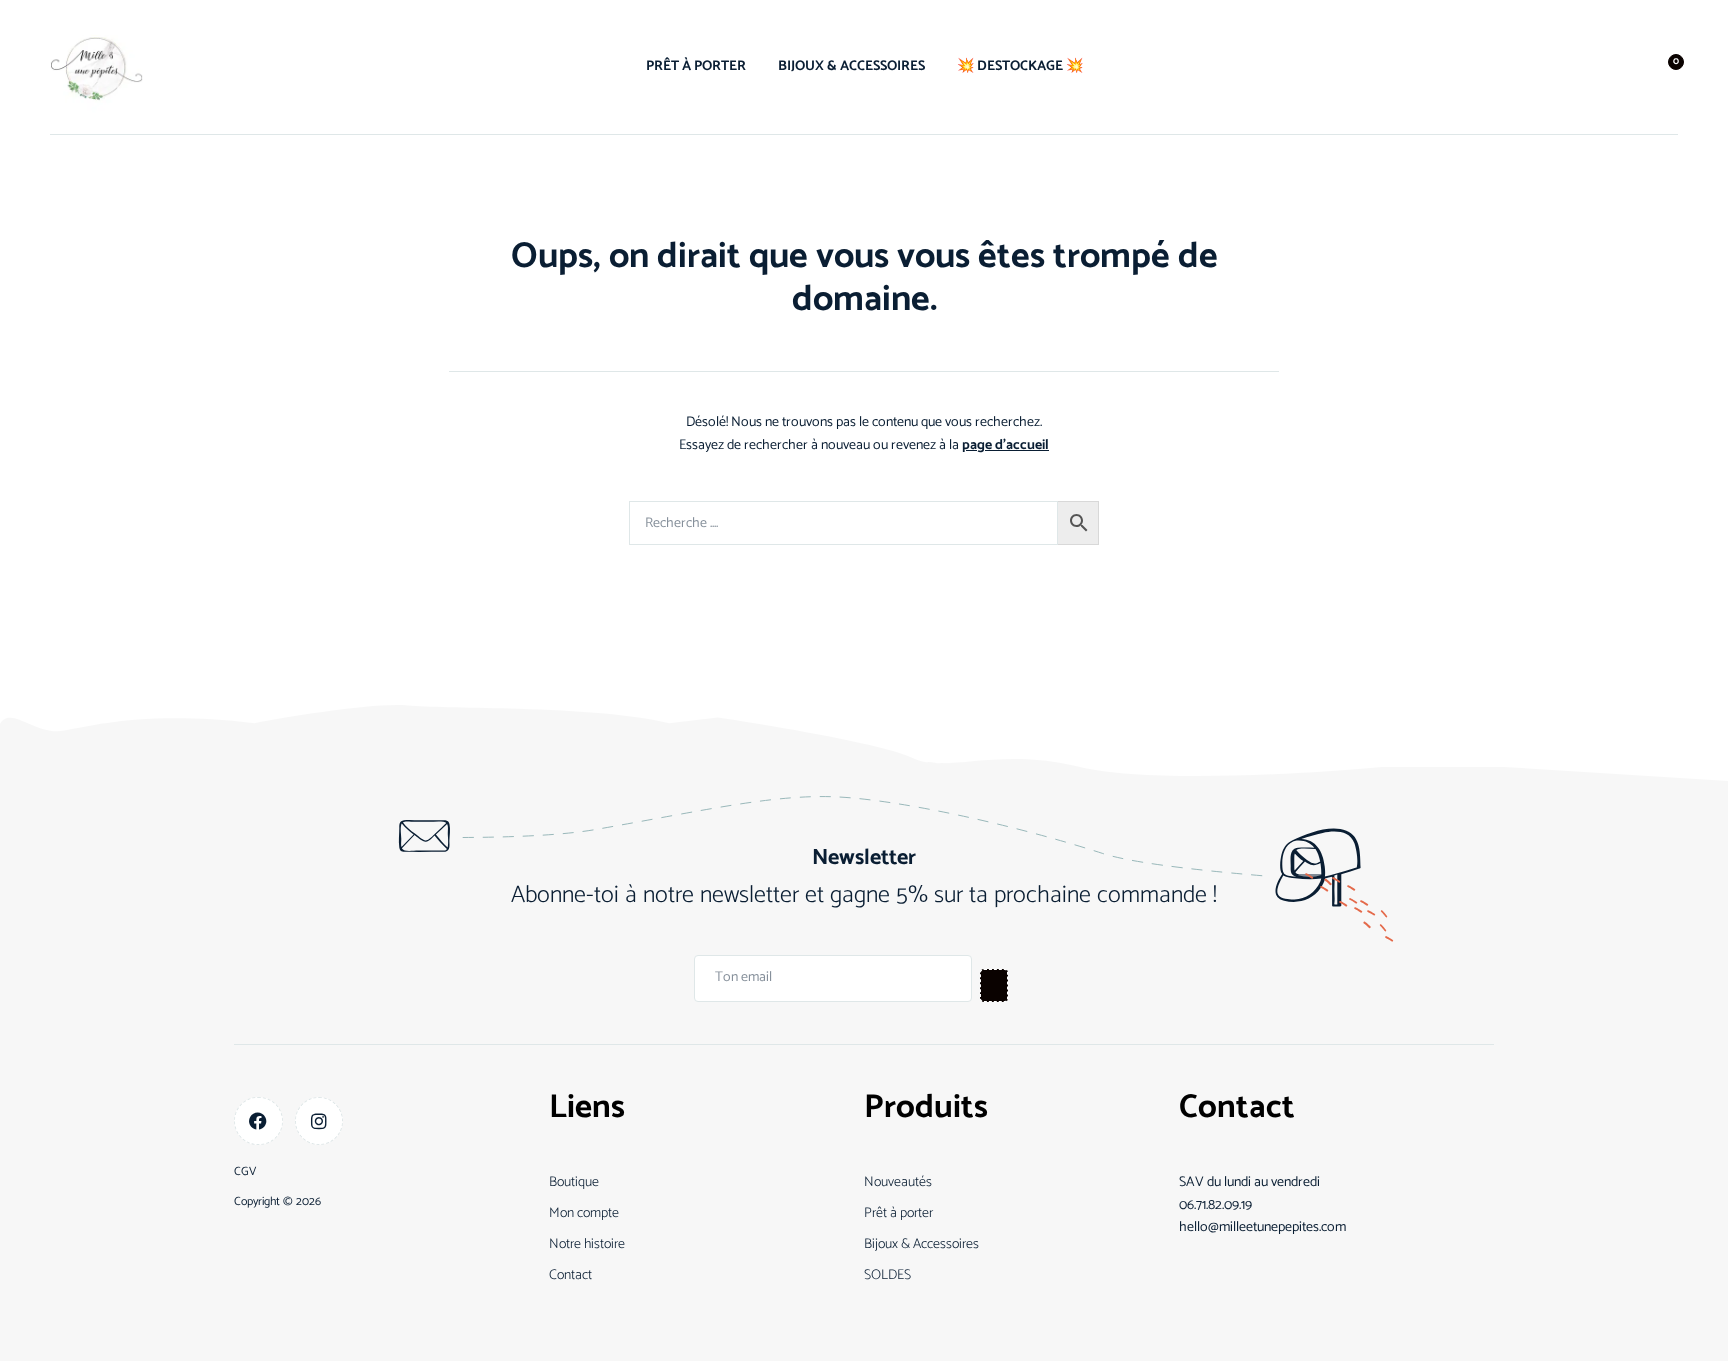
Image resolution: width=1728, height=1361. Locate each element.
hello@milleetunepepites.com (1262, 1227)
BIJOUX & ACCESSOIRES (851, 66)
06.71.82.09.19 (1215, 1205)
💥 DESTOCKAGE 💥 (1020, 66)
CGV (245, 1172)
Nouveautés (898, 1182)
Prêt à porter (898, 1213)
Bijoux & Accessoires (921, 1244)
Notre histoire (587, 1244)
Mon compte (584, 1213)
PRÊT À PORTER (696, 66)
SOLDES (887, 1275)
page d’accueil (1005, 445)
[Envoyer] (994, 985)
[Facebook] (258, 1121)
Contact (570, 1275)
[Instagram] (319, 1121)
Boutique (574, 1182)
